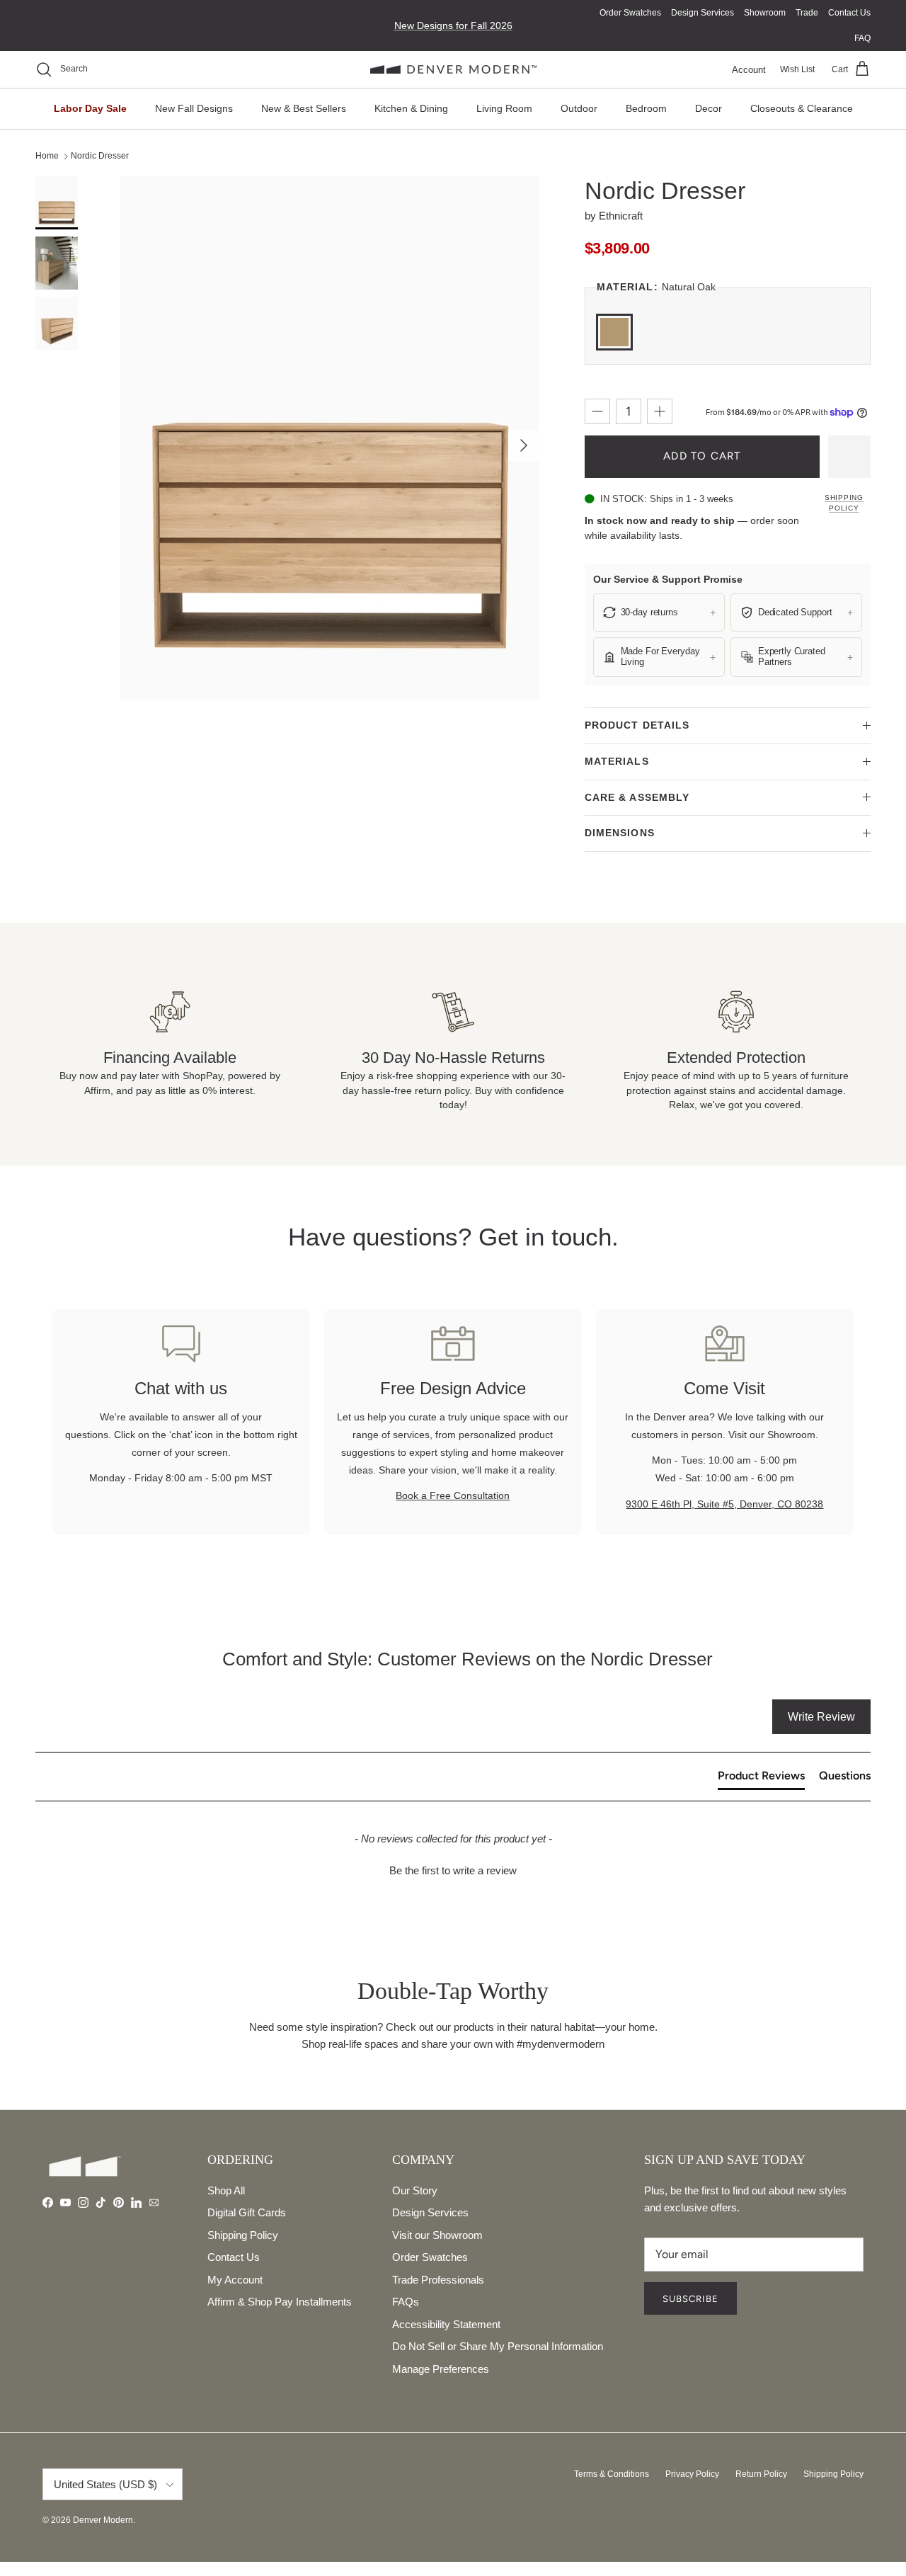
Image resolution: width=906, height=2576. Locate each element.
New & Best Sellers (304, 108)
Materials (617, 761)
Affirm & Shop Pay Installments (280, 2302)
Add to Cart (702, 456)
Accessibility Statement (446, 2324)
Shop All (226, 2190)
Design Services (703, 13)
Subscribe (690, 2299)
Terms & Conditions (612, 2474)
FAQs (406, 2302)
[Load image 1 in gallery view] (330, 438)
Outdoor (579, 108)
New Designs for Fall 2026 (453, 25)
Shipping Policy (844, 503)
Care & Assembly (637, 797)
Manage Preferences (441, 2369)
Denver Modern (103, 2520)
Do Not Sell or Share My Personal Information (498, 2346)
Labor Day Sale (90, 108)
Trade (807, 13)
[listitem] (659, 612)
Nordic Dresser (100, 156)
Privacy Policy (692, 2474)
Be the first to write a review (453, 1870)
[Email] (154, 2202)
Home (47, 156)
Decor (709, 108)
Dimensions (620, 833)
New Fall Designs (194, 108)
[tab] (761, 1779)
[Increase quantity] (660, 411)
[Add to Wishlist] (849, 457)
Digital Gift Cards (247, 2212)
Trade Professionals (438, 2280)
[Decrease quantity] (597, 411)
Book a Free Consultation (453, 1495)
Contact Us (849, 13)
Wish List (797, 69)
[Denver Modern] (453, 70)
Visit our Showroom (437, 2235)
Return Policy (761, 2474)
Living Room (504, 108)
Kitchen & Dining (411, 108)
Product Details (637, 725)
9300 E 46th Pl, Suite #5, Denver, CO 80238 (724, 1504)
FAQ (862, 38)
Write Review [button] (821, 1717)
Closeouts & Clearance (802, 108)
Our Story (415, 2190)
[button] (453, 1869)
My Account (235, 2280)
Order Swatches (630, 13)
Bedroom (646, 108)
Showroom (765, 13)
